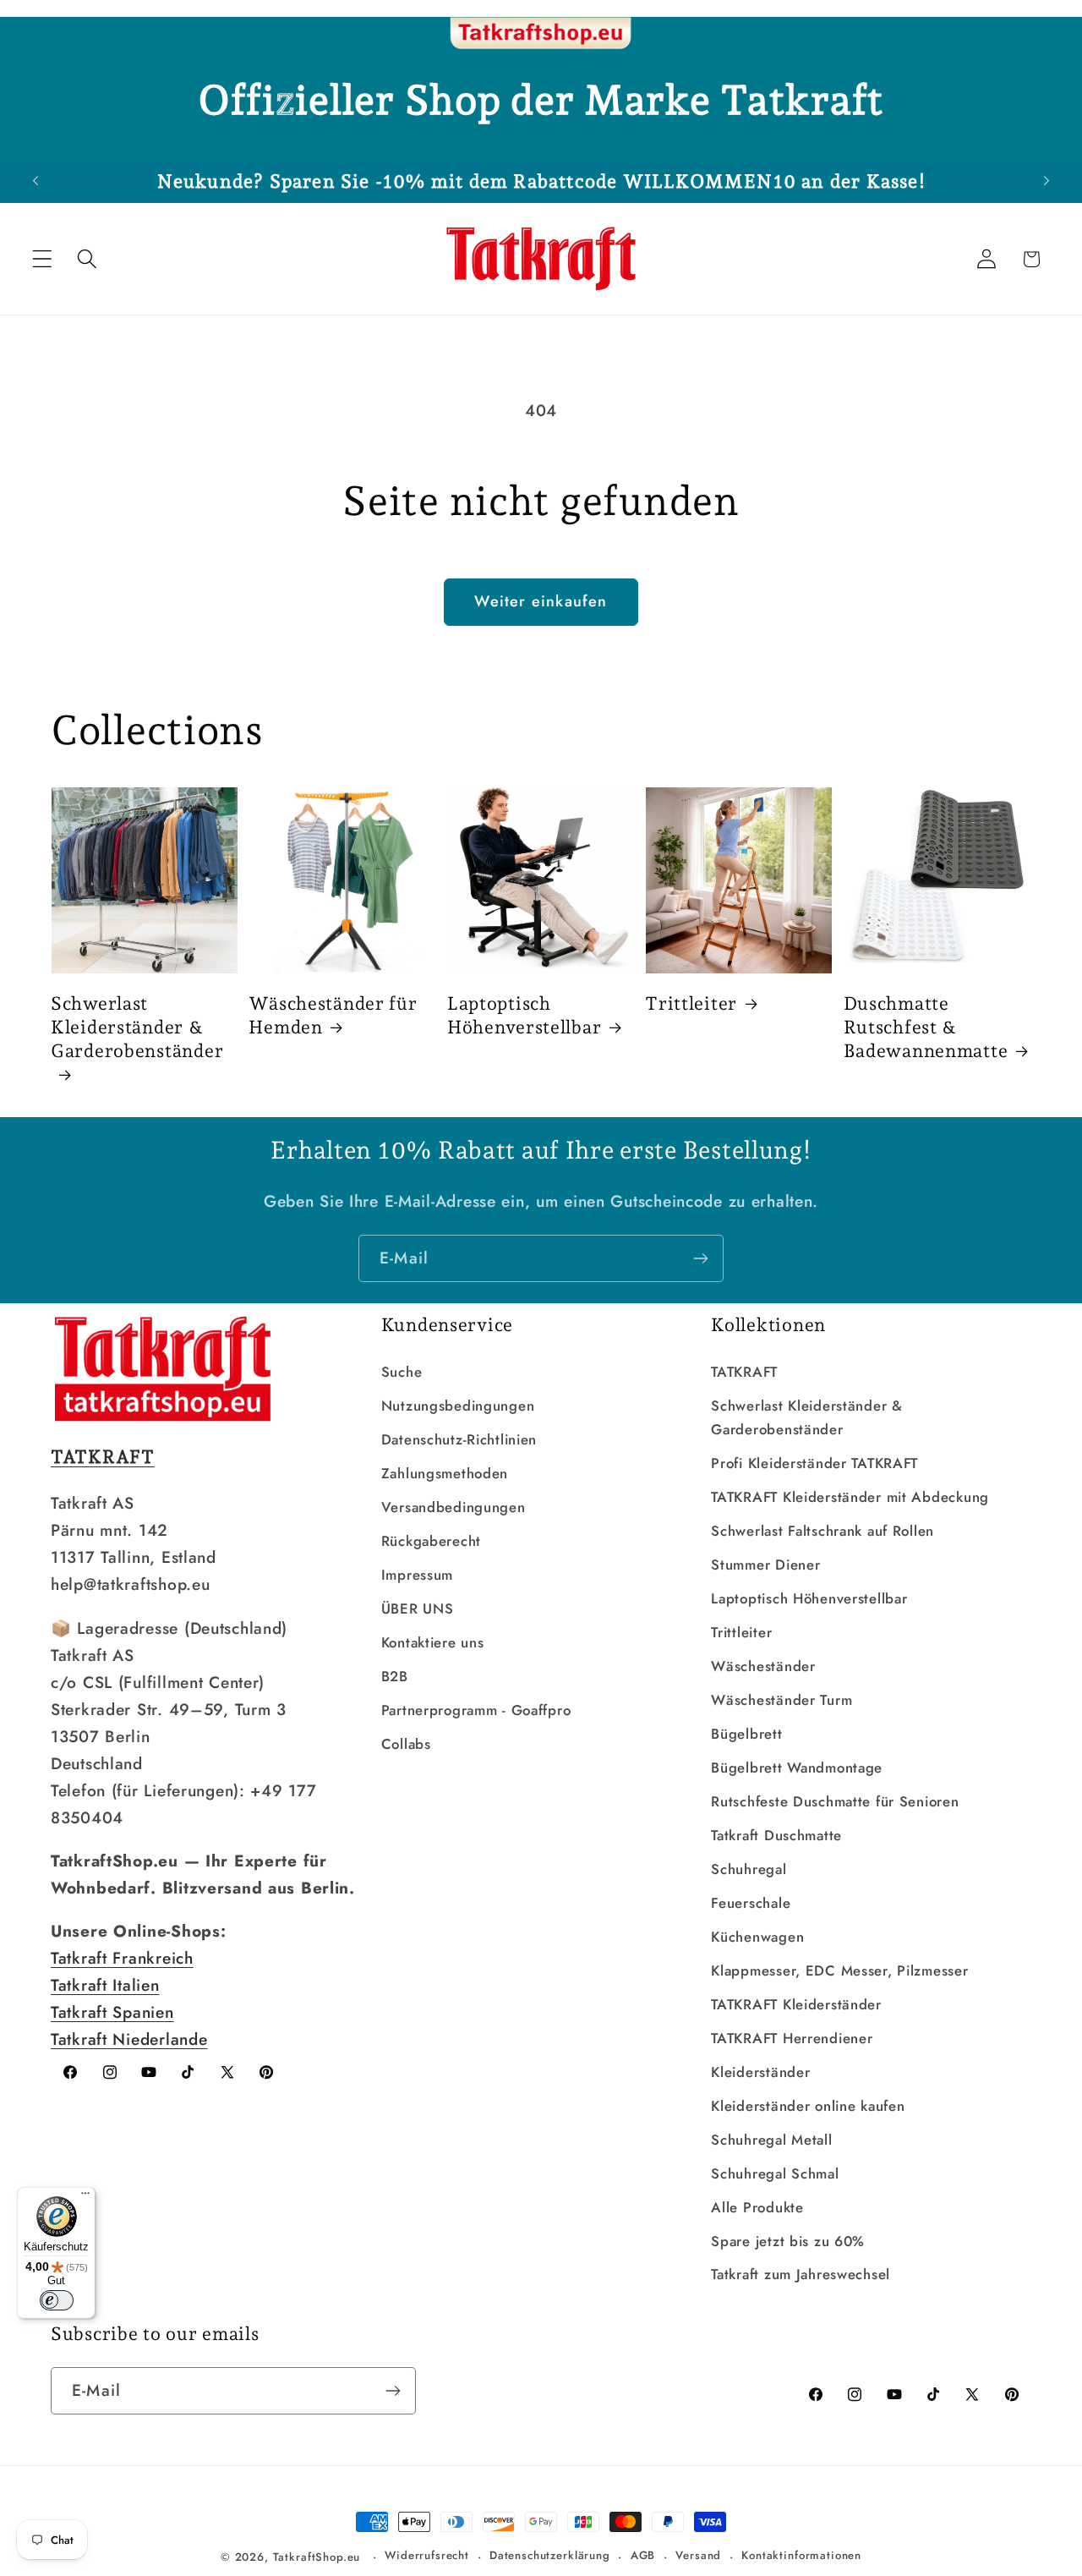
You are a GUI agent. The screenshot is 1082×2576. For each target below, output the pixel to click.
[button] (43, 259)
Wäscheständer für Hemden (333, 1015)
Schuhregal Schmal (775, 2173)
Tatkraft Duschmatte (776, 1835)
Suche (402, 1372)
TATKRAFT (744, 1372)
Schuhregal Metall (771, 2140)
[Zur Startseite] (541, 34)
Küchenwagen (757, 1937)
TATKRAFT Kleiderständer (796, 2004)
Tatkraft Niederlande (129, 2039)
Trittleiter (691, 1003)
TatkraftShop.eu (317, 2557)
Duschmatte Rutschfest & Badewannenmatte (926, 1027)
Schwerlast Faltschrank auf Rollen (822, 1531)
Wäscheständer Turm (781, 1700)
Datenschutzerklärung (550, 2555)
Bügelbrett (746, 1734)
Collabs (406, 1744)
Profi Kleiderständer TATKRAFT (814, 1463)
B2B (395, 1676)
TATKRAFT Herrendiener (792, 2038)
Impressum (417, 1575)
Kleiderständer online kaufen (808, 2106)
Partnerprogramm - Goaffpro (476, 1710)
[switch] (57, 2300)
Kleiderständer (760, 2072)
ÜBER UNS (418, 1609)
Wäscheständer (763, 1666)
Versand (698, 2555)
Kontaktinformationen (801, 2555)
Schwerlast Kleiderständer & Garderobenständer (137, 1027)
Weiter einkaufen (541, 601)
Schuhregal (749, 1869)
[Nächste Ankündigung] (1046, 181)
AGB (643, 2555)
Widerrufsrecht (427, 2555)
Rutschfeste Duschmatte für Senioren (835, 1801)
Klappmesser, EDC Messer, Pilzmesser (839, 1970)
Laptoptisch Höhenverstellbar (525, 1015)
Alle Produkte (757, 2207)
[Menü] (85, 2197)
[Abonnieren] (700, 1258)
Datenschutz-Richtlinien (459, 1439)
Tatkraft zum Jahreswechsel (801, 2274)
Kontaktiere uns (433, 1642)
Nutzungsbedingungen (458, 1406)
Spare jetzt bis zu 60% (788, 2241)
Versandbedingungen (454, 1507)
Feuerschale (751, 1903)
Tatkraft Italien (105, 1985)
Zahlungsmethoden (445, 1473)
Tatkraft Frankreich (122, 1958)
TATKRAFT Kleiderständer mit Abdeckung (850, 1497)
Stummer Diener (765, 1565)
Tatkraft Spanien (112, 2012)
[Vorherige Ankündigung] (36, 181)
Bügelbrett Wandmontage (797, 1768)
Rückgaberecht (431, 1541)
